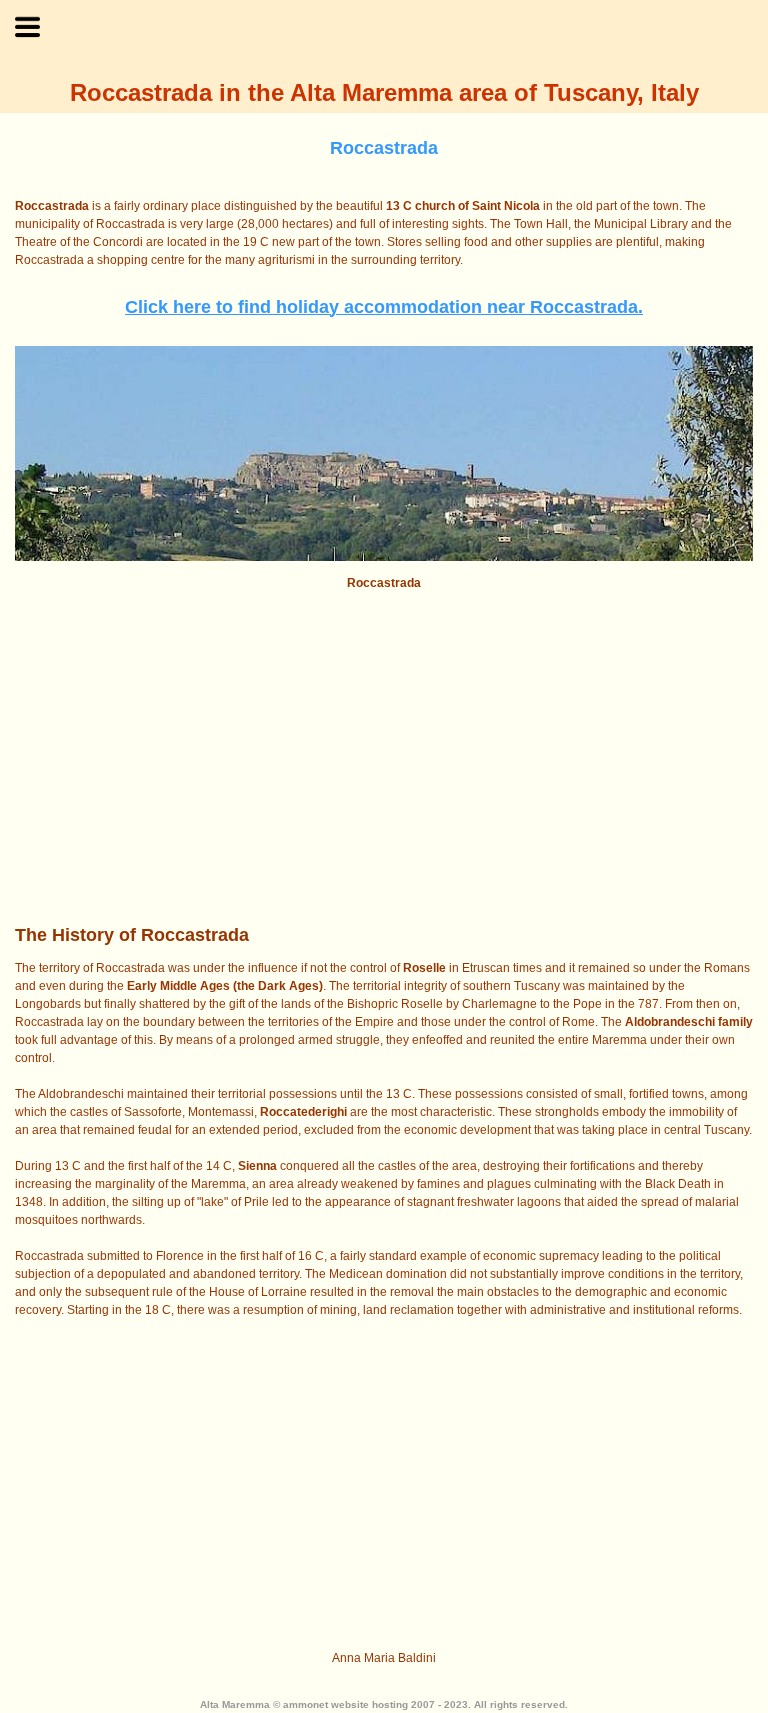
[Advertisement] (384, 757)
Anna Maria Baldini (384, 1658)
